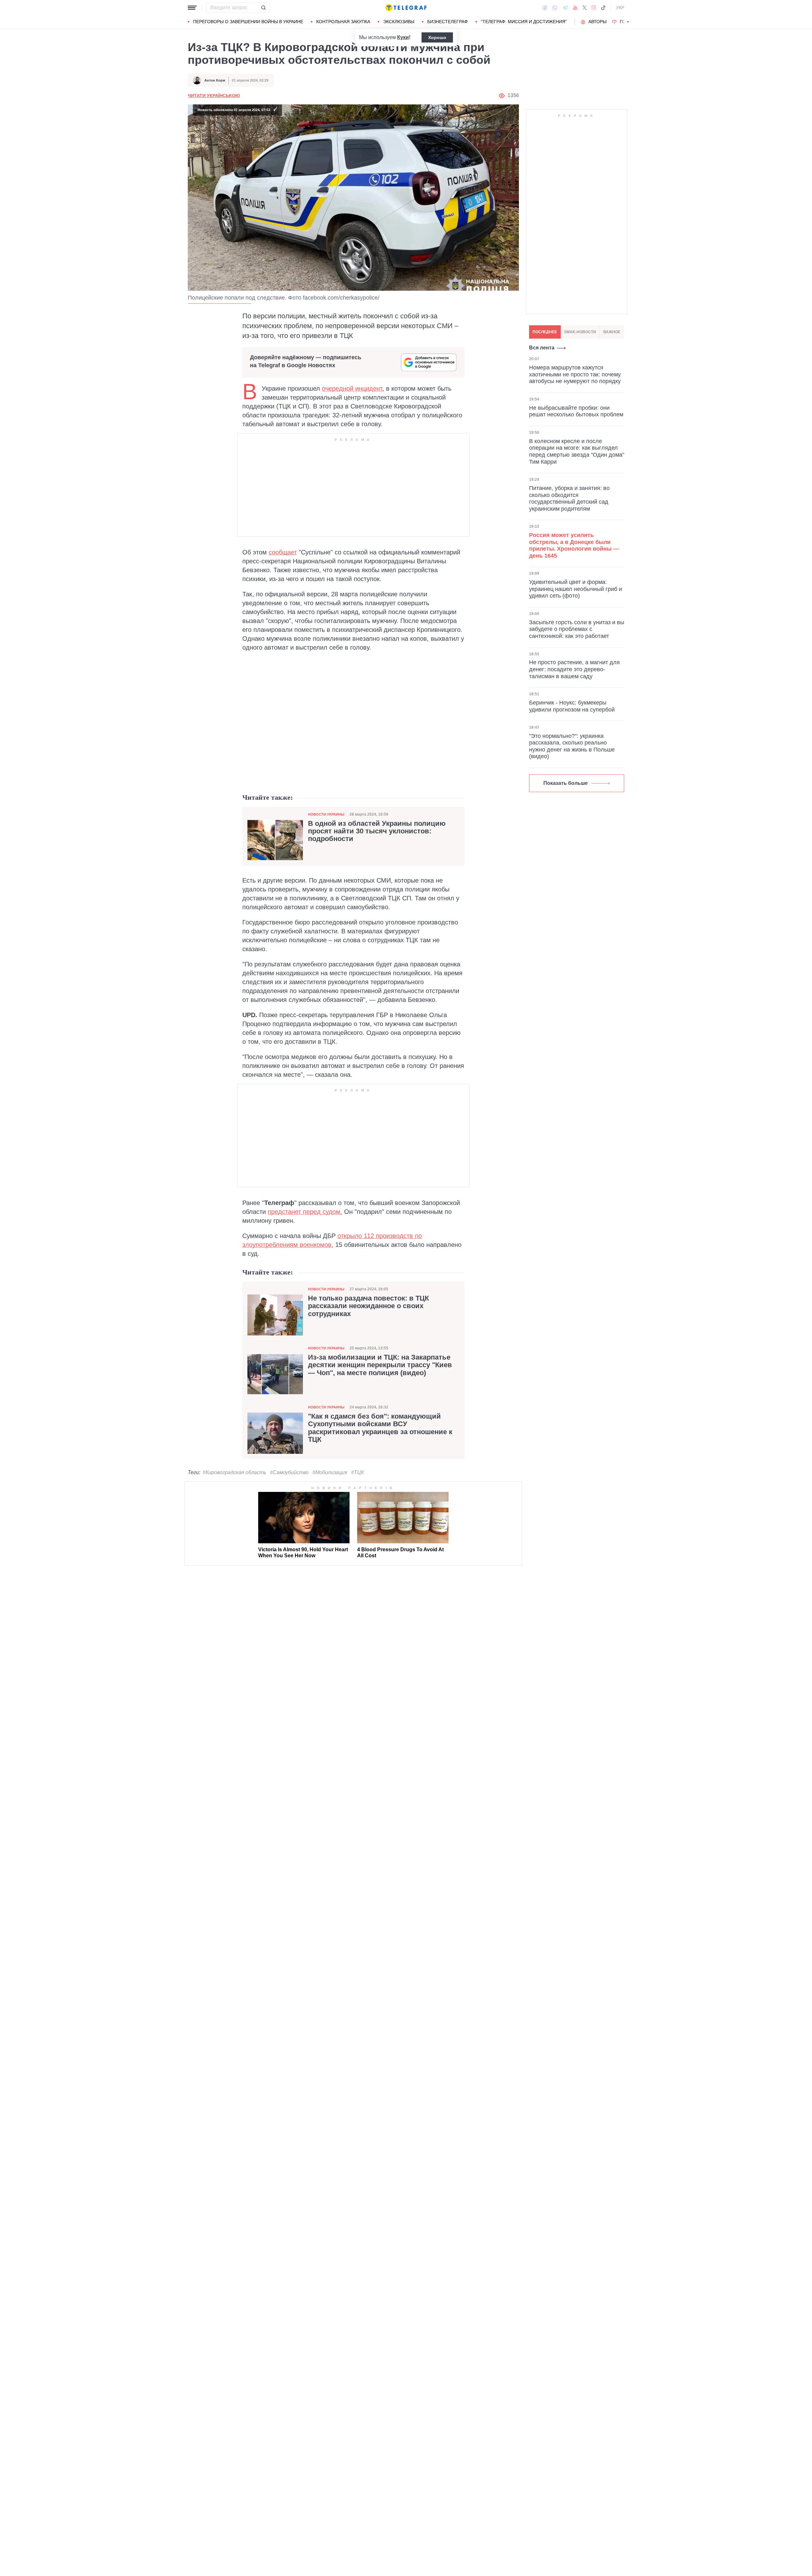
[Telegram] (565, 8)
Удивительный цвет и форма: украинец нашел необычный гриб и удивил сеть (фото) (576, 589)
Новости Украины (326, 814)
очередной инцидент (352, 388)
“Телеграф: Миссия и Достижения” (524, 22)
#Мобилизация (330, 1472)
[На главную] (406, 8)
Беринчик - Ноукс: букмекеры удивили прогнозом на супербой (572, 706)
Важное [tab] (612, 332)
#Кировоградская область (234, 1472)
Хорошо (437, 37)
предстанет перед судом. (305, 1212)
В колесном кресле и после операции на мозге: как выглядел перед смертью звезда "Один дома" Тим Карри (577, 451)
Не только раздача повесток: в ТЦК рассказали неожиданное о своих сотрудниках (368, 1306)
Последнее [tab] (545, 332)
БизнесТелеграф (448, 22)
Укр (620, 8)
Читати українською (214, 96)
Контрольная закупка (343, 22)
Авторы (597, 22)
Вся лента (542, 348)
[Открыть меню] (192, 8)
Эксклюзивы (399, 22)
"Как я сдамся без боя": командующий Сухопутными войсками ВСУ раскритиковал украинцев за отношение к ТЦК (380, 1428)
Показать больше (566, 783)
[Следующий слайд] (628, 22)
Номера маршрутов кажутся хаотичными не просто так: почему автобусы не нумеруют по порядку (575, 374)
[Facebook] (545, 8)
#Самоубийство (289, 1472)
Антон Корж (215, 80)
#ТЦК (357, 1472)
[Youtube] (575, 8)
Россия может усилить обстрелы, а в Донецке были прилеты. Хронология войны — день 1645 (574, 545)
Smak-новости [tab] (580, 332)
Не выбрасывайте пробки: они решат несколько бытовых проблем (576, 411)
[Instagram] (594, 8)
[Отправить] (263, 8)
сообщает (283, 552)
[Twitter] (585, 8)
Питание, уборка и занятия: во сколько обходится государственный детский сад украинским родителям (569, 498)
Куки (403, 37)
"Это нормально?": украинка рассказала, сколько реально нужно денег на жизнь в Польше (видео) (572, 746)
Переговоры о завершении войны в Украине (248, 22)
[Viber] (555, 8)
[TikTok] (603, 8)
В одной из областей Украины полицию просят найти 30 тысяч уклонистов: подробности (377, 831)
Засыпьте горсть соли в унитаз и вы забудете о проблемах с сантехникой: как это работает (577, 629)
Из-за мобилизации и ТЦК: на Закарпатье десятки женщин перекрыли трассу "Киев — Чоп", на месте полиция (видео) (380, 1365)
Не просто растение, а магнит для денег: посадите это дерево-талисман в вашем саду (574, 669)
